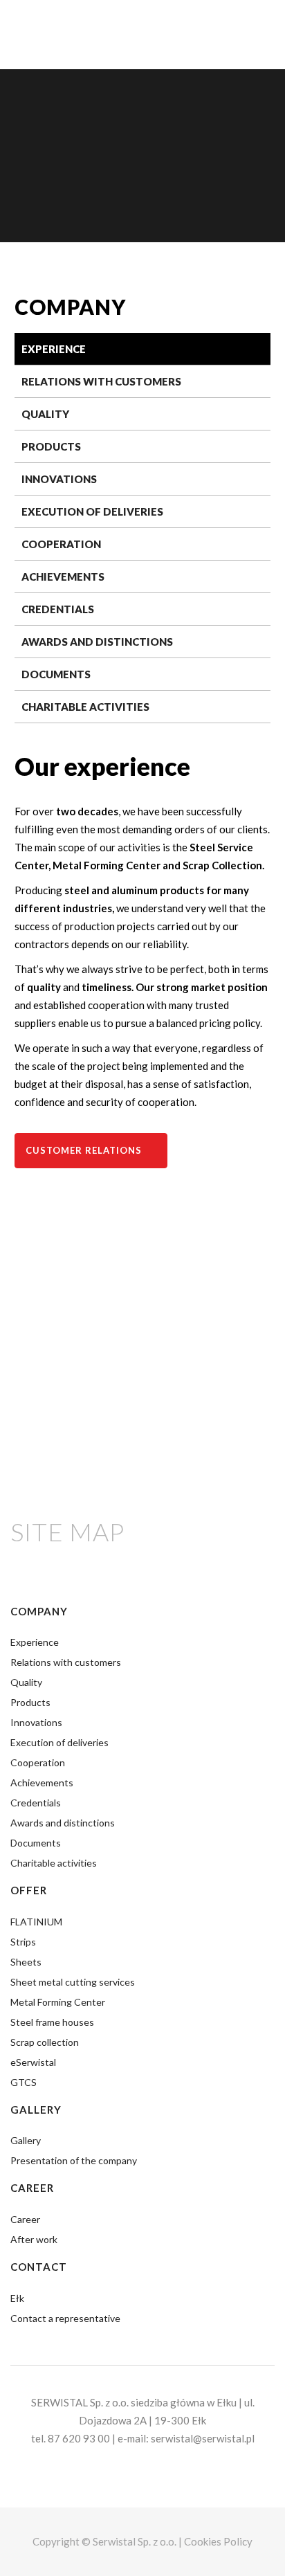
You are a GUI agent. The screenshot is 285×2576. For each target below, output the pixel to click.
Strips (23, 1942)
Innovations (59, 479)
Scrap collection (45, 2042)
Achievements (63, 577)
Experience (54, 349)
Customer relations (84, 1150)
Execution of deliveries (92, 511)
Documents (56, 674)
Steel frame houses (52, 2022)
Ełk (17, 2298)
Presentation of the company (74, 2160)
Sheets (26, 1962)
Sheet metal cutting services (73, 1982)
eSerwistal (33, 2062)
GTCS (24, 2082)
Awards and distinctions (97, 642)
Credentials (58, 609)
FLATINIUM (36, 1922)
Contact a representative (65, 2318)
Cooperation (61, 544)
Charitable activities (85, 707)
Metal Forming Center (58, 2002)
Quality (45, 414)
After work (34, 2239)
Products (51, 446)
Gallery (26, 2140)
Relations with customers (101, 381)
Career (25, 2219)
